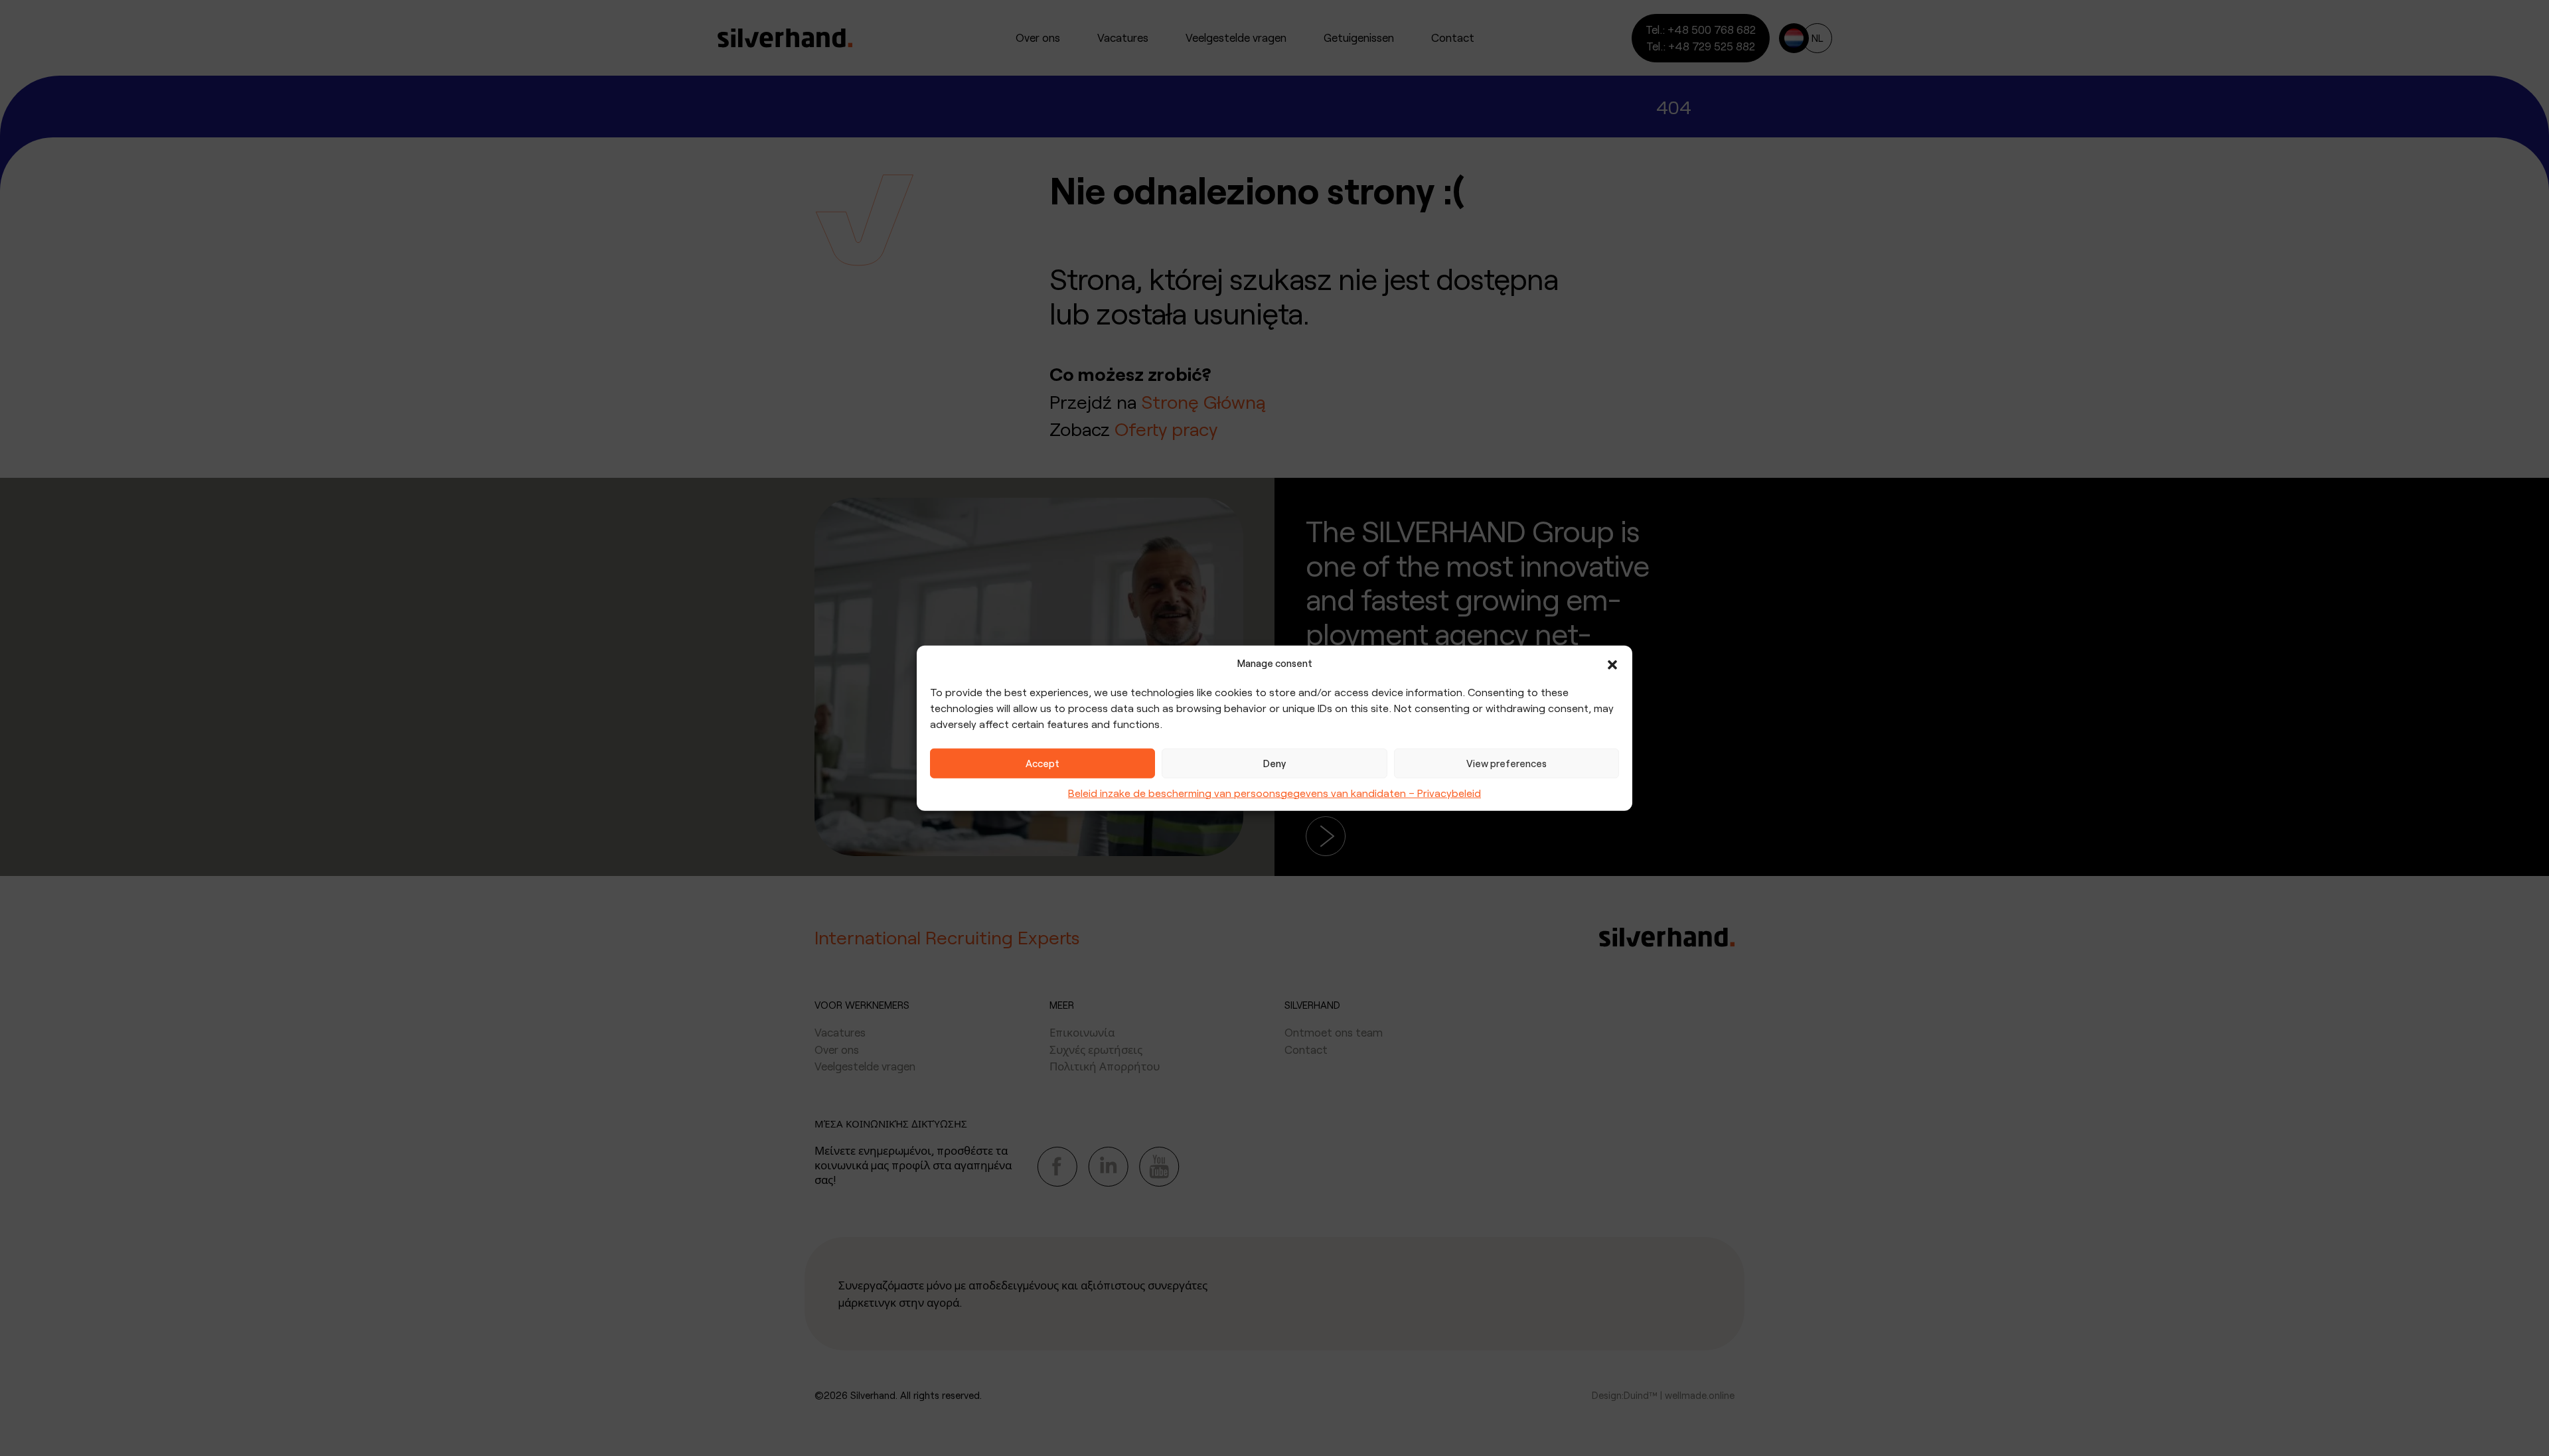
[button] (1612, 663)
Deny (1274, 763)
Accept (1043, 763)
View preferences (1506, 763)
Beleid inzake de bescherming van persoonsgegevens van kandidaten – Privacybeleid (1274, 792)
